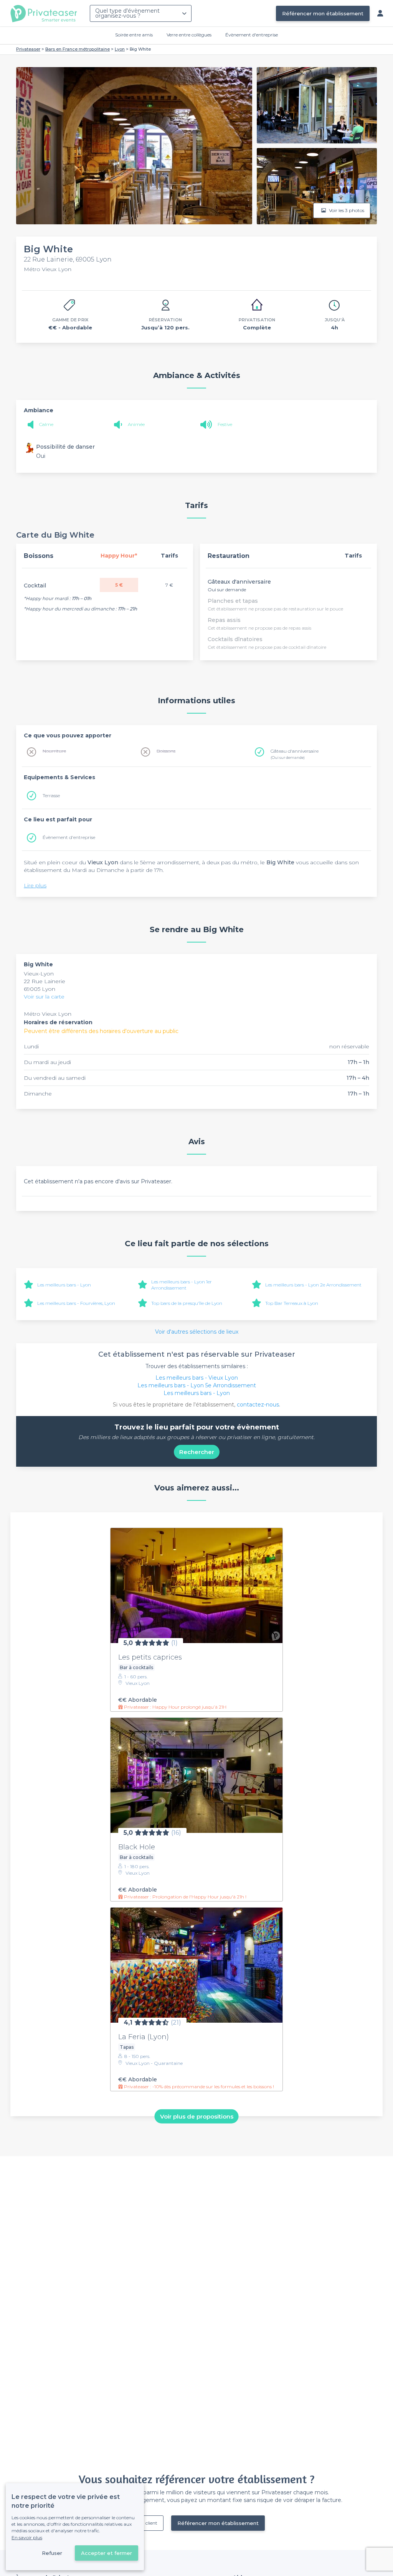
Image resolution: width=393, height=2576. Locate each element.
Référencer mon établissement (323, 13)
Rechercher (197, 1452)
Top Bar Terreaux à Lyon (292, 1303)
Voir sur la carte (44, 997)
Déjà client (146, 2523)
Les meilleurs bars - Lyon (64, 1285)
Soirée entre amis (134, 35)
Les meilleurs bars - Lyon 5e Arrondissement (197, 1385)
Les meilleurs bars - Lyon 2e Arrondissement (313, 1285)
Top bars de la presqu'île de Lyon (187, 1303)
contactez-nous (258, 1405)
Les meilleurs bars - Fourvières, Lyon (76, 1303)
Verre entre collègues (189, 35)
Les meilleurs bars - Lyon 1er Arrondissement (182, 1285)
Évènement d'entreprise (252, 35)
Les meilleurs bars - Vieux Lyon (197, 1378)
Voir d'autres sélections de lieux (197, 1332)
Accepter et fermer (107, 2553)
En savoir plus (27, 2537)
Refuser (52, 2553)
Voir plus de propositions (197, 2116)
